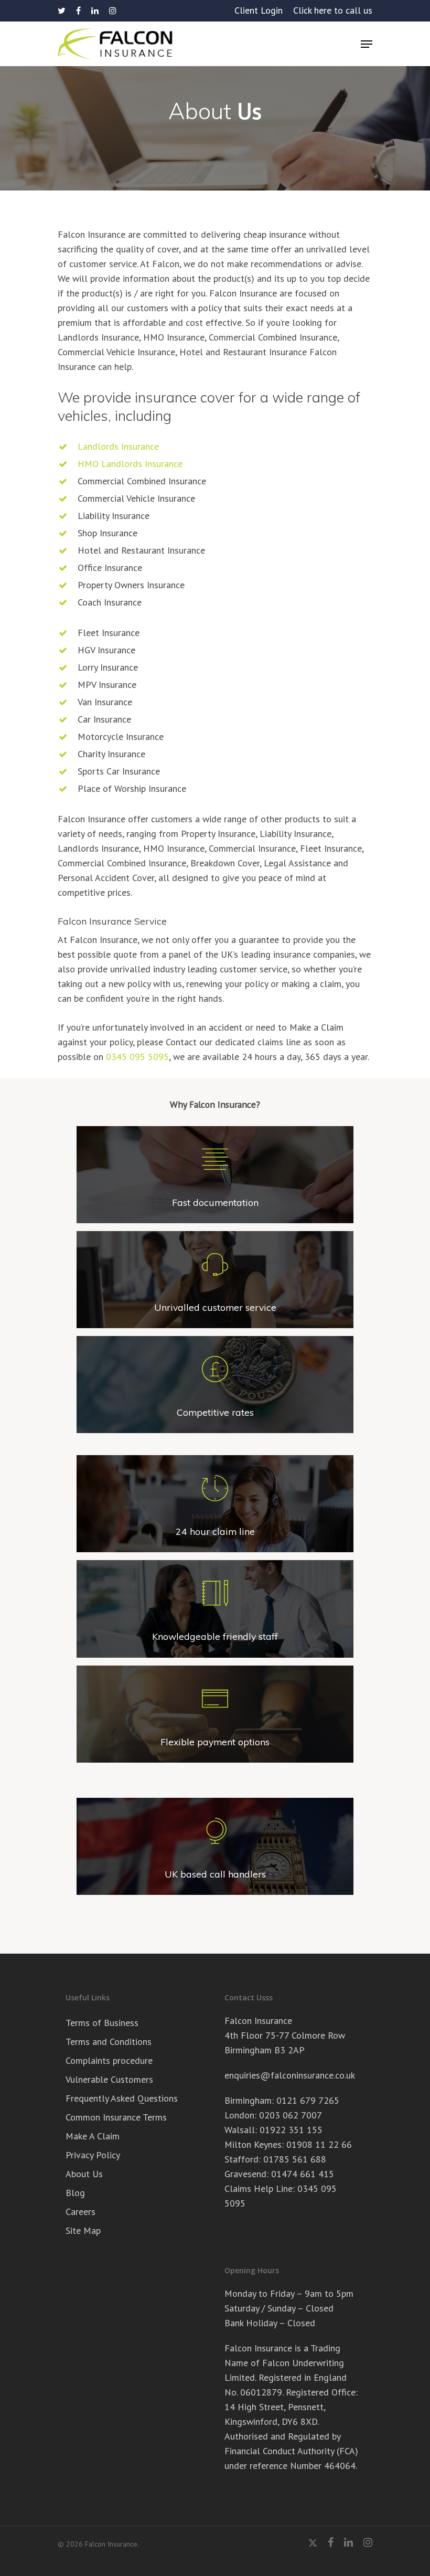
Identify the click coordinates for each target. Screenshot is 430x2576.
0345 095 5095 (137, 1057)
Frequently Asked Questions (122, 2098)
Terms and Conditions (109, 2042)
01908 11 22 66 (319, 2144)
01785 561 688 (295, 2159)
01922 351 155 (291, 2130)
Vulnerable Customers (109, 2079)
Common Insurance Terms (116, 2117)
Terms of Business (102, 2023)
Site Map (83, 2230)
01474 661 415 (303, 2174)
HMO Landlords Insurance (130, 464)
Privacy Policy (93, 2155)
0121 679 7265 (308, 2100)
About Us (84, 2174)
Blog (75, 2193)
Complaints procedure (109, 2060)
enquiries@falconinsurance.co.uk (290, 2075)
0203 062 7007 (291, 2115)
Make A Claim (93, 2136)
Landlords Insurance (118, 446)
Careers (80, 2212)
